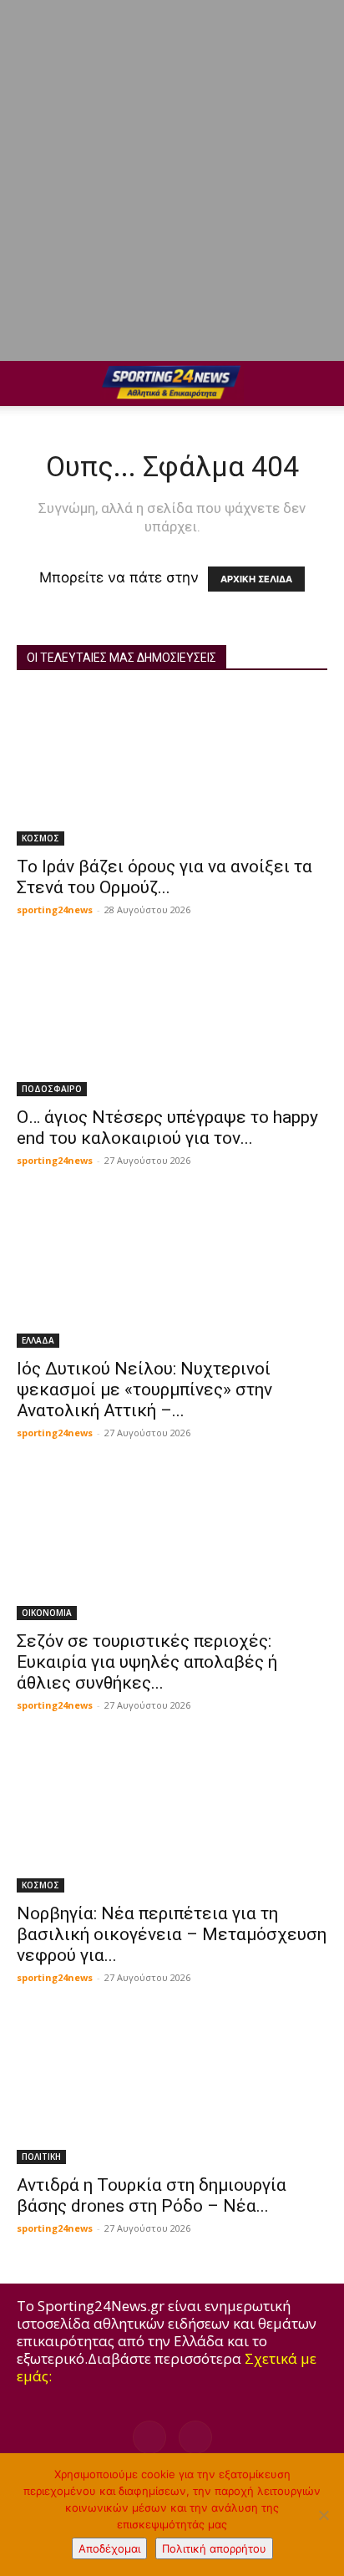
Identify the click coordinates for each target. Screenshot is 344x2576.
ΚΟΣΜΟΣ (40, 838)
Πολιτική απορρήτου (214, 2548)
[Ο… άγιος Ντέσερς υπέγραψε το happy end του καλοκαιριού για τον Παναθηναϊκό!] (172, 1020)
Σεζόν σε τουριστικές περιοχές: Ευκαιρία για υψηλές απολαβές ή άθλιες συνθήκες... (147, 1662)
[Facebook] (149, 2437)
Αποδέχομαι (109, 2548)
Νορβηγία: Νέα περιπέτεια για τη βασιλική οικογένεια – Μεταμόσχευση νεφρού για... (172, 1934)
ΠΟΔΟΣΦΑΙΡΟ (52, 1089)
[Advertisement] (172, 180)
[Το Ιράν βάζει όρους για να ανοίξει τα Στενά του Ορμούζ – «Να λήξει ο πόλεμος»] (172, 769)
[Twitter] (195, 2437)
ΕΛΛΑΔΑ (38, 1340)
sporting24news (55, 909)
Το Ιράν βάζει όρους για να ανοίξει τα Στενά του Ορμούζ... (164, 877)
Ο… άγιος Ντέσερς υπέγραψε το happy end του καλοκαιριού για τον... (167, 1128)
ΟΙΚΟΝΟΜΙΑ (47, 1613)
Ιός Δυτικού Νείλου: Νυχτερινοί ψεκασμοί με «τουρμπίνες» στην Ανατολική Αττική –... (144, 1390)
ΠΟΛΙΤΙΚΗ (41, 2157)
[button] (28, 384)
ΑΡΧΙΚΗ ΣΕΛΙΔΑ (256, 579)
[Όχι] (323, 2515)
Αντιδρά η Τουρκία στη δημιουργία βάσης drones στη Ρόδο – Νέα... (152, 2195)
